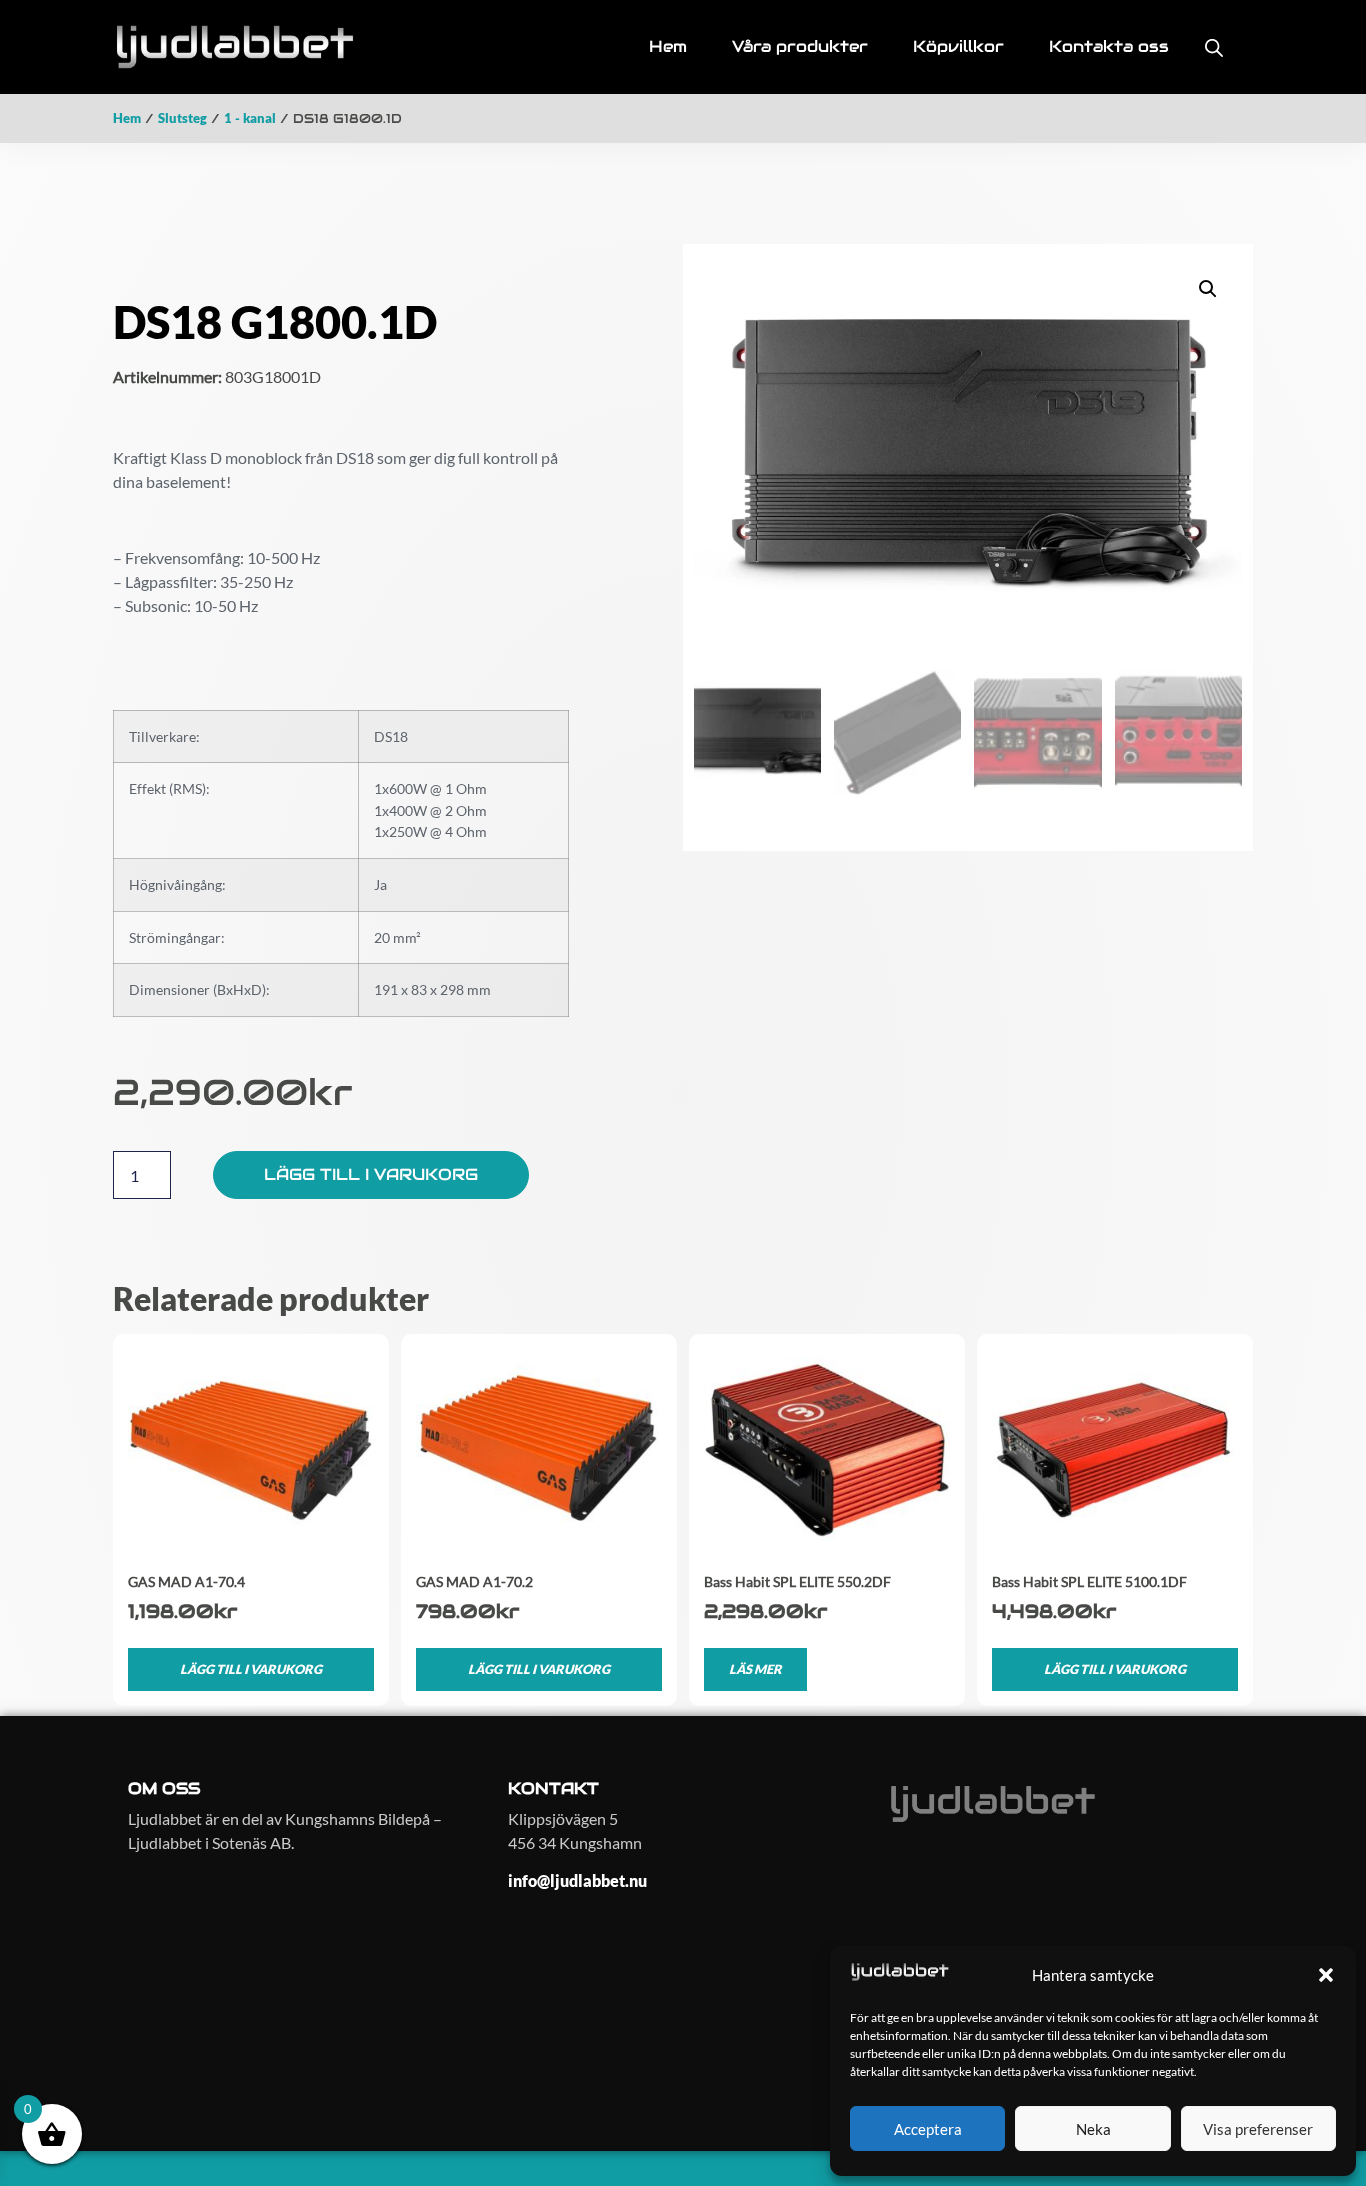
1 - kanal (250, 118)
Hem (127, 118)
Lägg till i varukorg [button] (251, 1669)
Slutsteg (182, 118)
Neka (1093, 2129)
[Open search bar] (1214, 47)
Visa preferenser (1258, 2129)
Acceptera (928, 2129)
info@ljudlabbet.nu (577, 1880)
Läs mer (755, 1669)
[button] (1326, 1975)
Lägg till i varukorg (371, 1174)
